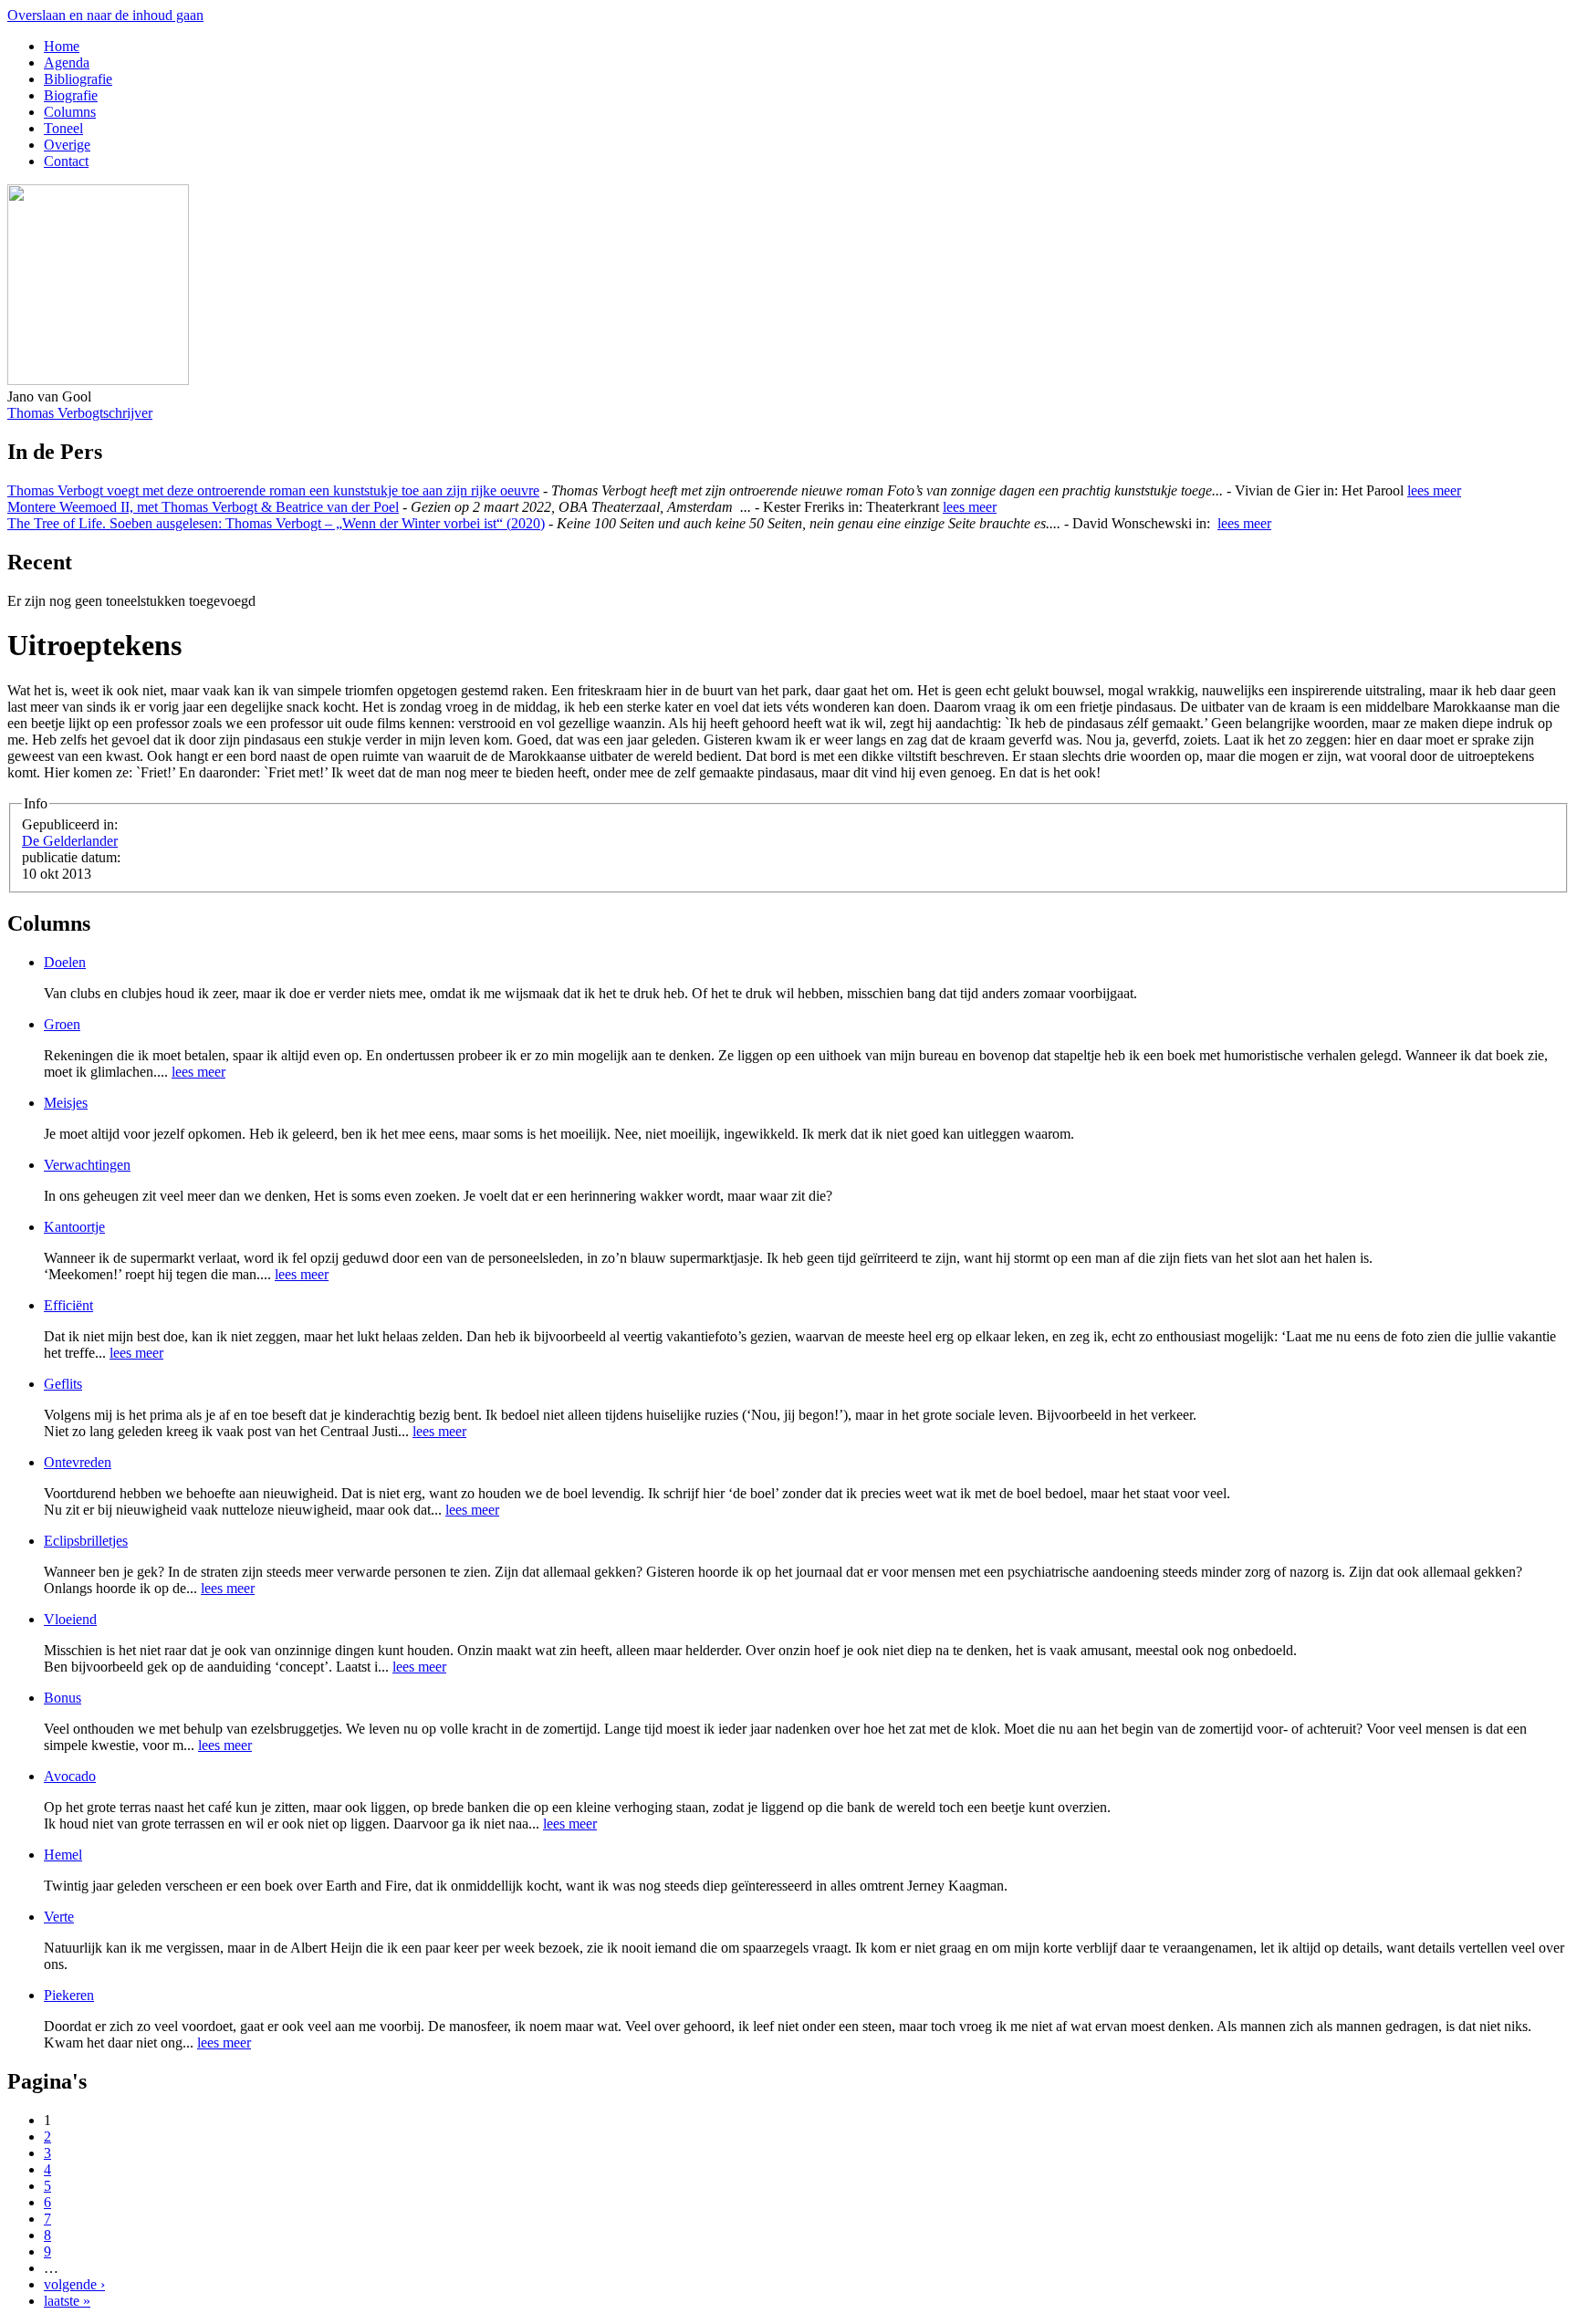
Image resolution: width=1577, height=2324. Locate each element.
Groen (62, 1024)
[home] (98, 380)
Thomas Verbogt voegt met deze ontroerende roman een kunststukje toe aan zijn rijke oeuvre (273, 490)
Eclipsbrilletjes (86, 1541)
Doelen (65, 962)
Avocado (70, 1776)
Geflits (63, 1384)
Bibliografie (78, 79)
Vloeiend (70, 1619)
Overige (67, 145)
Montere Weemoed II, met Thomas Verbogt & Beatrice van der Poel (203, 507)
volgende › (74, 2284)
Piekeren (69, 1995)
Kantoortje (74, 1227)
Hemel (63, 1855)
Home (62, 46)
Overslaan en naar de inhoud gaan (105, 15)
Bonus (63, 1698)
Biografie (71, 95)
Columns (70, 112)
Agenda (67, 63)
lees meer (1434, 490)
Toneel (63, 128)
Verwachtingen (87, 1165)
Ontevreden (78, 1462)
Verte (59, 1917)
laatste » (67, 2301)
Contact (66, 161)
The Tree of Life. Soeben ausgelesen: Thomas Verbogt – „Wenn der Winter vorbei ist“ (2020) (276, 523)
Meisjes (66, 1103)
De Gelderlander (70, 841)
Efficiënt (68, 1305)
